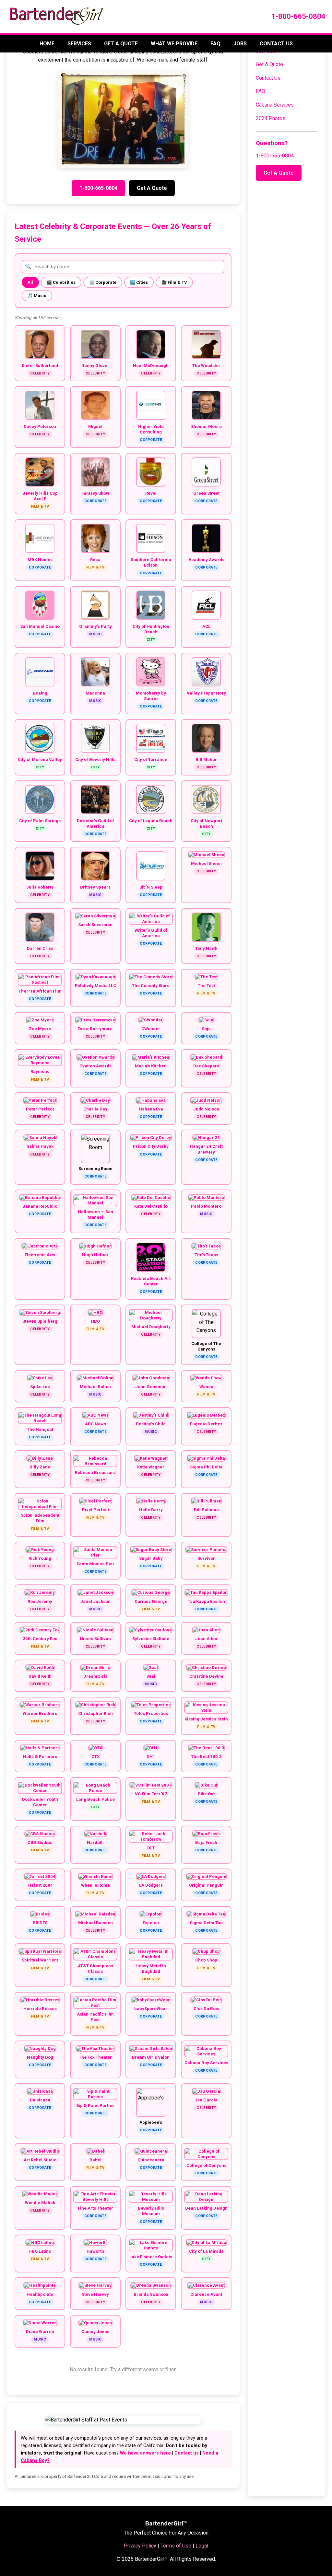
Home (47, 44)
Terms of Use (176, 2546)
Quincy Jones (95, 2332)
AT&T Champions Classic (95, 1969)
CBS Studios (40, 1842)
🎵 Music (37, 296)
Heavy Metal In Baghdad (151, 1969)
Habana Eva (151, 1109)
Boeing (40, 693)
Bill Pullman (206, 1510)
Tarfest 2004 (40, 1885)
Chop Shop (206, 1960)
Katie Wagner (151, 1467)
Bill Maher (206, 759)
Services (79, 44)
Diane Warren (40, 2332)
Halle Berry (151, 1510)
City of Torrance (151, 759)
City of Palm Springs (40, 821)
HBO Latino (40, 2251)
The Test (206, 986)
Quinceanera (151, 2160)
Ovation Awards (95, 1066)
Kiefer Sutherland (40, 366)
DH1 (151, 1757)
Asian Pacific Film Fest (95, 2017)
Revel (151, 493)
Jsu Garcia (206, 2100)
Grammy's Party (95, 626)
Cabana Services (275, 105)
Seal (151, 1676)
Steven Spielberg (40, 1321)
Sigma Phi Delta (206, 1467)
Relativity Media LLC (95, 986)
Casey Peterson (40, 426)
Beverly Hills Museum (151, 2211)
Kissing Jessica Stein (206, 1719)
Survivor (206, 1558)
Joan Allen (206, 1639)
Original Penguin (206, 1885)
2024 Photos (271, 118)
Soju (206, 1029)
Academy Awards (206, 560)
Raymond (40, 1071)
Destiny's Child (151, 1424)
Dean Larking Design (206, 2208)
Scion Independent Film (40, 1518)
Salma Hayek (40, 1146)
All (30, 282)
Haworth (95, 2251)
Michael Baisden (95, 1923)
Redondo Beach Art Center (151, 1281)
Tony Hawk (206, 948)
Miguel (95, 426)
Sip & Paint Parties (95, 2105)
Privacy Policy (140, 2546)
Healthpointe (40, 2294)
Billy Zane (40, 1467)
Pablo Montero (206, 1206)
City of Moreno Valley (40, 759)
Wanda (206, 1387)
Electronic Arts (40, 1255)
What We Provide (174, 44)
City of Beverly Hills (95, 759)
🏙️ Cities (139, 282)
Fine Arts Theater (95, 2208)
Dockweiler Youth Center (40, 1802)
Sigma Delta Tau (206, 1923)
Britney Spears (95, 887)
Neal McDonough (151, 366)
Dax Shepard (206, 1066)
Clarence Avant (206, 2294)
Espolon (151, 1923)
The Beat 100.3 (206, 1757)
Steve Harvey (95, 2294)
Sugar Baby (151, 1558)
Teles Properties (151, 1713)
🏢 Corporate (103, 282)
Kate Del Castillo (151, 1206)
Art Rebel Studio (40, 2160)
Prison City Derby (151, 1146)
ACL (206, 626)
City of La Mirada (206, 2251)
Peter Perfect (40, 1109)
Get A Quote (121, 44)
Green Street (206, 493)
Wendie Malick (40, 2203)
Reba (95, 560)
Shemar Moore (206, 426)
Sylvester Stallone (151, 1639)
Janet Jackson (95, 1601)
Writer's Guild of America (151, 933)
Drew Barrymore (95, 1029)
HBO (95, 1321)
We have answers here (145, 2453)
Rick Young (40, 1558)
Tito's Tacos (206, 1255)
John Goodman (151, 1387)
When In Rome (95, 1885)
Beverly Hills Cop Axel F (40, 496)
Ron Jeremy (40, 1601)
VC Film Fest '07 (151, 1794)
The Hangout (40, 1429)
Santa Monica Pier (95, 1564)
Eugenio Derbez (206, 1424)
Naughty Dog (40, 2057)
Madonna (95, 693)
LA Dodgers (151, 1885)
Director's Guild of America (95, 823)
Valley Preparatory (206, 693)
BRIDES (40, 1923)
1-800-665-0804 (298, 16)
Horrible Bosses (40, 2009)
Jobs (240, 44)
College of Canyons (206, 2165)
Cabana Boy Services (206, 2063)
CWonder (151, 1029)
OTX (95, 1757)
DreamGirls (95, 1676)
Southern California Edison (151, 562)
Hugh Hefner (95, 1255)
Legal (202, 2546)
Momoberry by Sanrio (151, 696)
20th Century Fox (40, 1639)
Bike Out (206, 1794)
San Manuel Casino (40, 626)
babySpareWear (151, 2009)
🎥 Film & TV (174, 282)
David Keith (40, 1676)
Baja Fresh (206, 1842)
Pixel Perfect (95, 1510)
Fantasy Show (95, 493)
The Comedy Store (151, 986)
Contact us (187, 2453)
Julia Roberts (40, 887)
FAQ (215, 44)
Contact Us (276, 44)
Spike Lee (40, 1387)
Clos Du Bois (206, 2009)
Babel (95, 2160)
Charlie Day (95, 1109)
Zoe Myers (40, 1029)
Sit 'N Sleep (151, 887)
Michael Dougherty (151, 1327)
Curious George (151, 1601)
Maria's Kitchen (151, 1066)
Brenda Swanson (151, 2294)
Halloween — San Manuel (95, 1214)
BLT (151, 1848)
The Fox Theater (95, 2057)
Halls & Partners (40, 1757)
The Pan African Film (40, 991)
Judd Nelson (206, 1109)
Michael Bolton (95, 1387)
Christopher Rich (95, 1713)
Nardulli (95, 1842)
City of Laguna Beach (151, 821)
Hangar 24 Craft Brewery (206, 1149)
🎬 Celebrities (61, 282)
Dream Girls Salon (151, 2057)
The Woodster (206, 366)
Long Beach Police (95, 1799)
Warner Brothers (40, 1713)
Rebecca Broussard (95, 1472)
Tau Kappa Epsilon (206, 1601)
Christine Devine (206, 1676)
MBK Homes (40, 560)
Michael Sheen (206, 863)
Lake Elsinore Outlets (151, 2257)
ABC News (95, 1424)
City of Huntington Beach (151, 629)
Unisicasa (40, 2100)
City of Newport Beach (206, 823)
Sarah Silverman (95, 925)
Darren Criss (40, 948)
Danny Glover (95, 366)
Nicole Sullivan (95, 1639)
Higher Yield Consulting (151, 429)
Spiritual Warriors (40, 1960)
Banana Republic (40, 1206)
